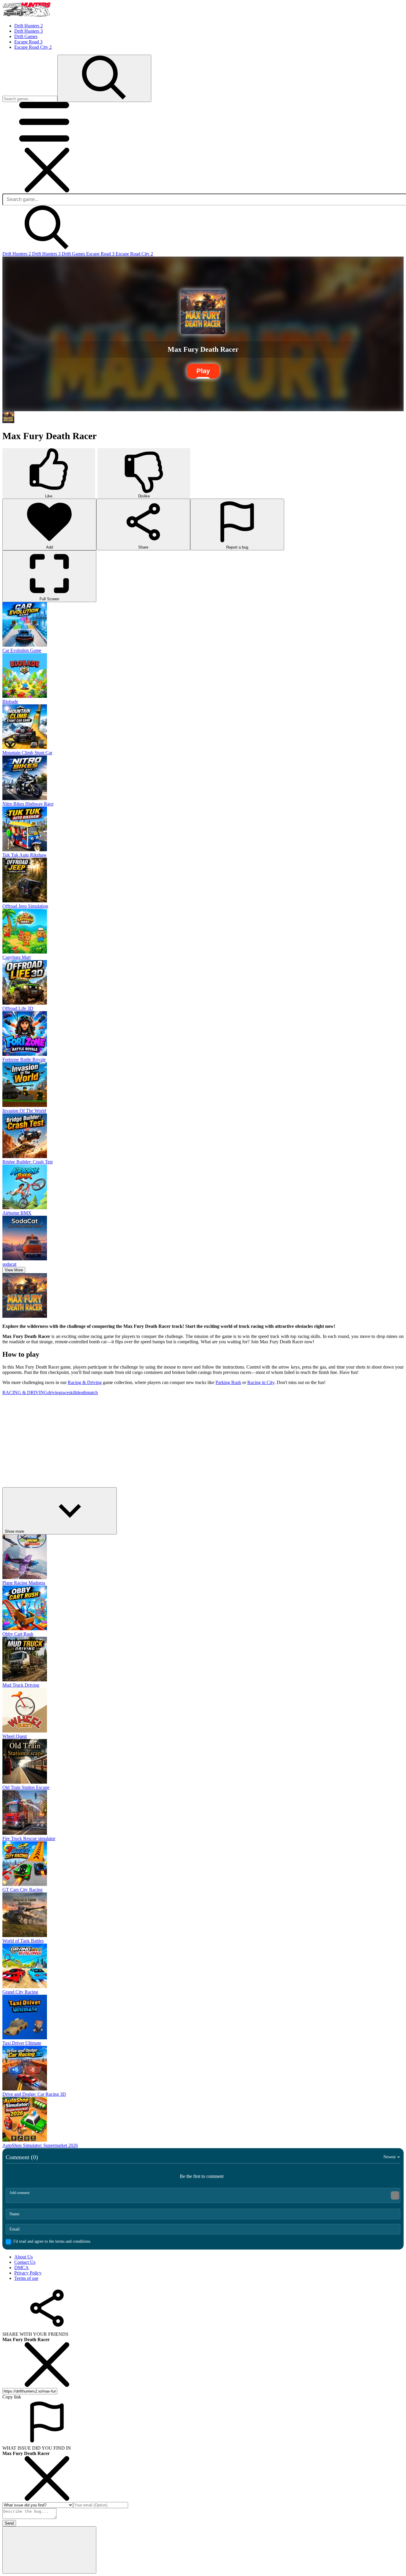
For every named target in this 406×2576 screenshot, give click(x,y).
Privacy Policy (28, 2273)
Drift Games (74, 254)
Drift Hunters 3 (47, 254)
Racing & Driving (85, 1382)
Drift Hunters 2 (17, 254)
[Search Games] (104, 78)
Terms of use (26, 2278)
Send (9, 2523)
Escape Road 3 (101, 254)
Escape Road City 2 (134, 254)
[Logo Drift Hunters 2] (26, 16)
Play (203, 371)
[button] (47, 145)
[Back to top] (49, 2550)
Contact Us (25, 2262)
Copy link (12, 2397)
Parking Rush (228, 1382)
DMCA (22, 2268)
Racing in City (261, 1382)
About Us (23, 2257)
